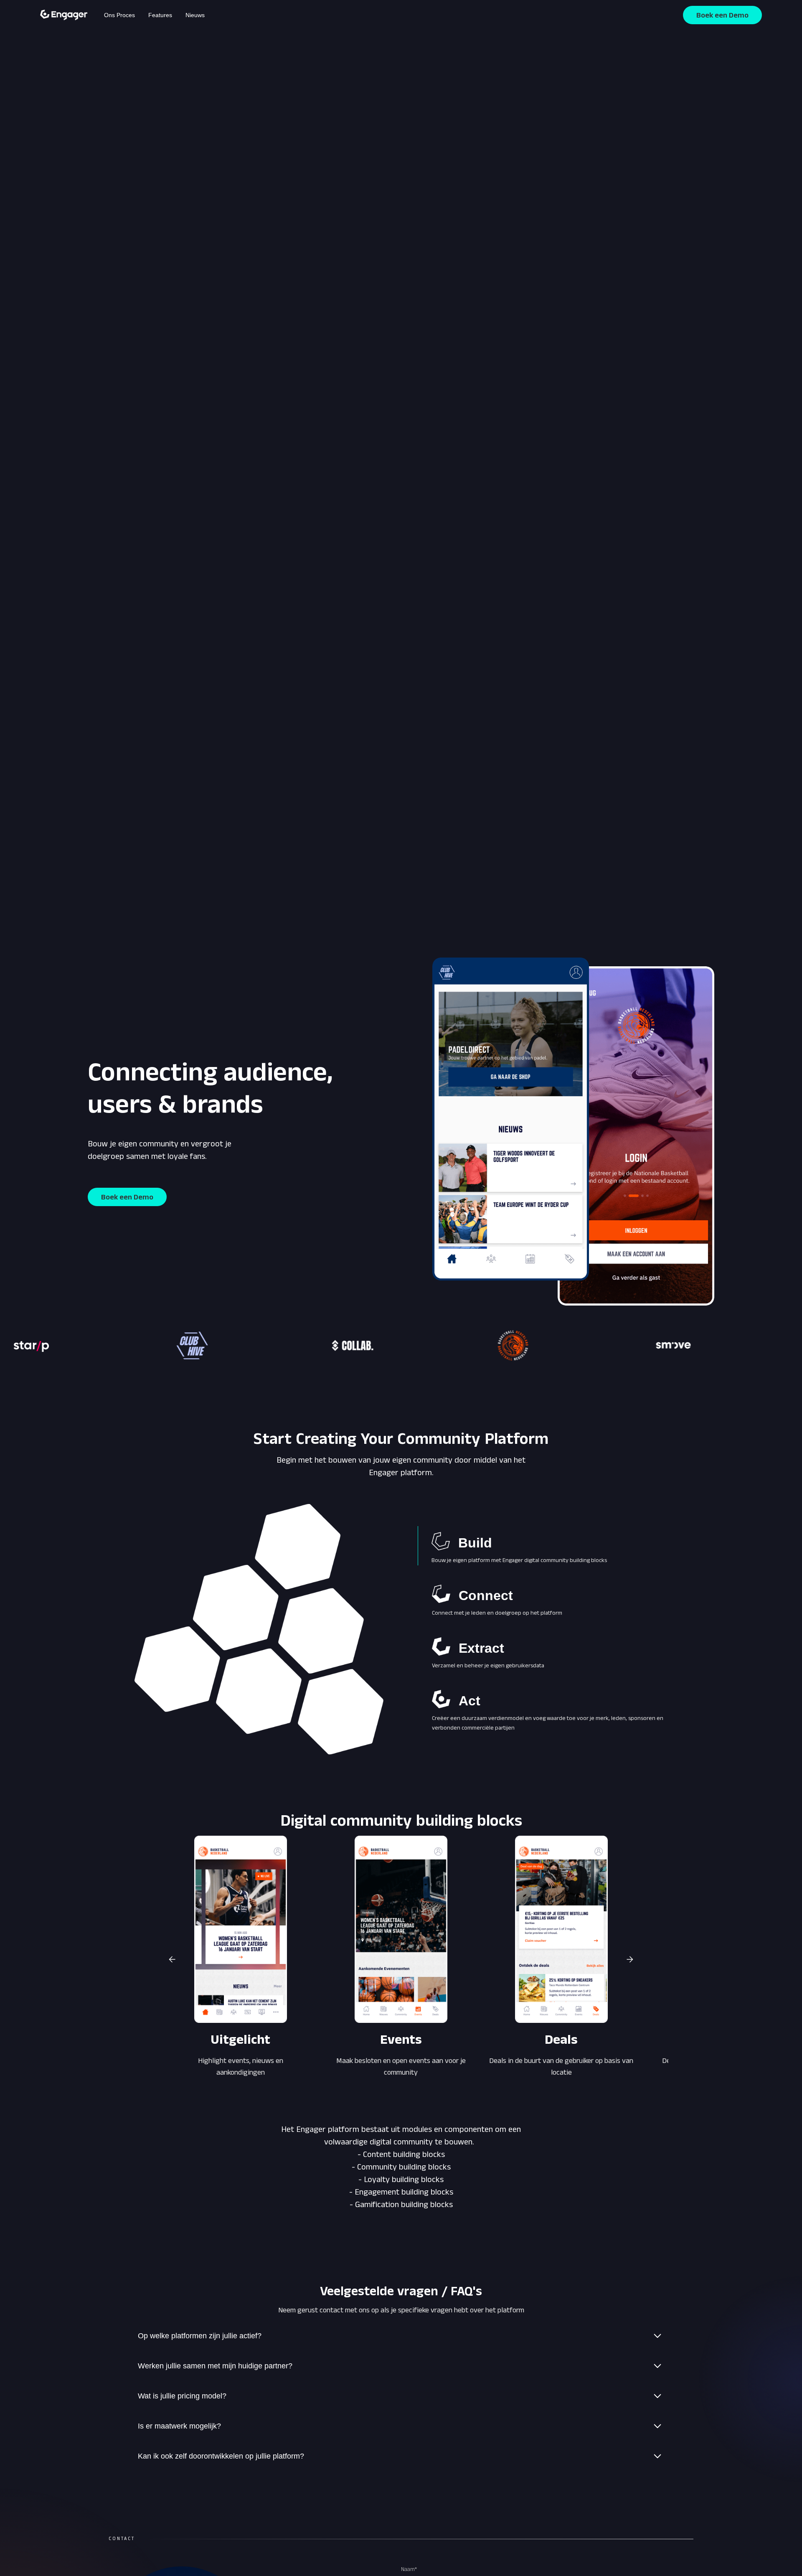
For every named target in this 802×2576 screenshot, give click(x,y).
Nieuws (195, 15)
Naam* (409, 2569)
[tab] (543, 1546)
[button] (172, 1959)
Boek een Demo (722, 15)
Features (160, 15)
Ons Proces (119, 15)
